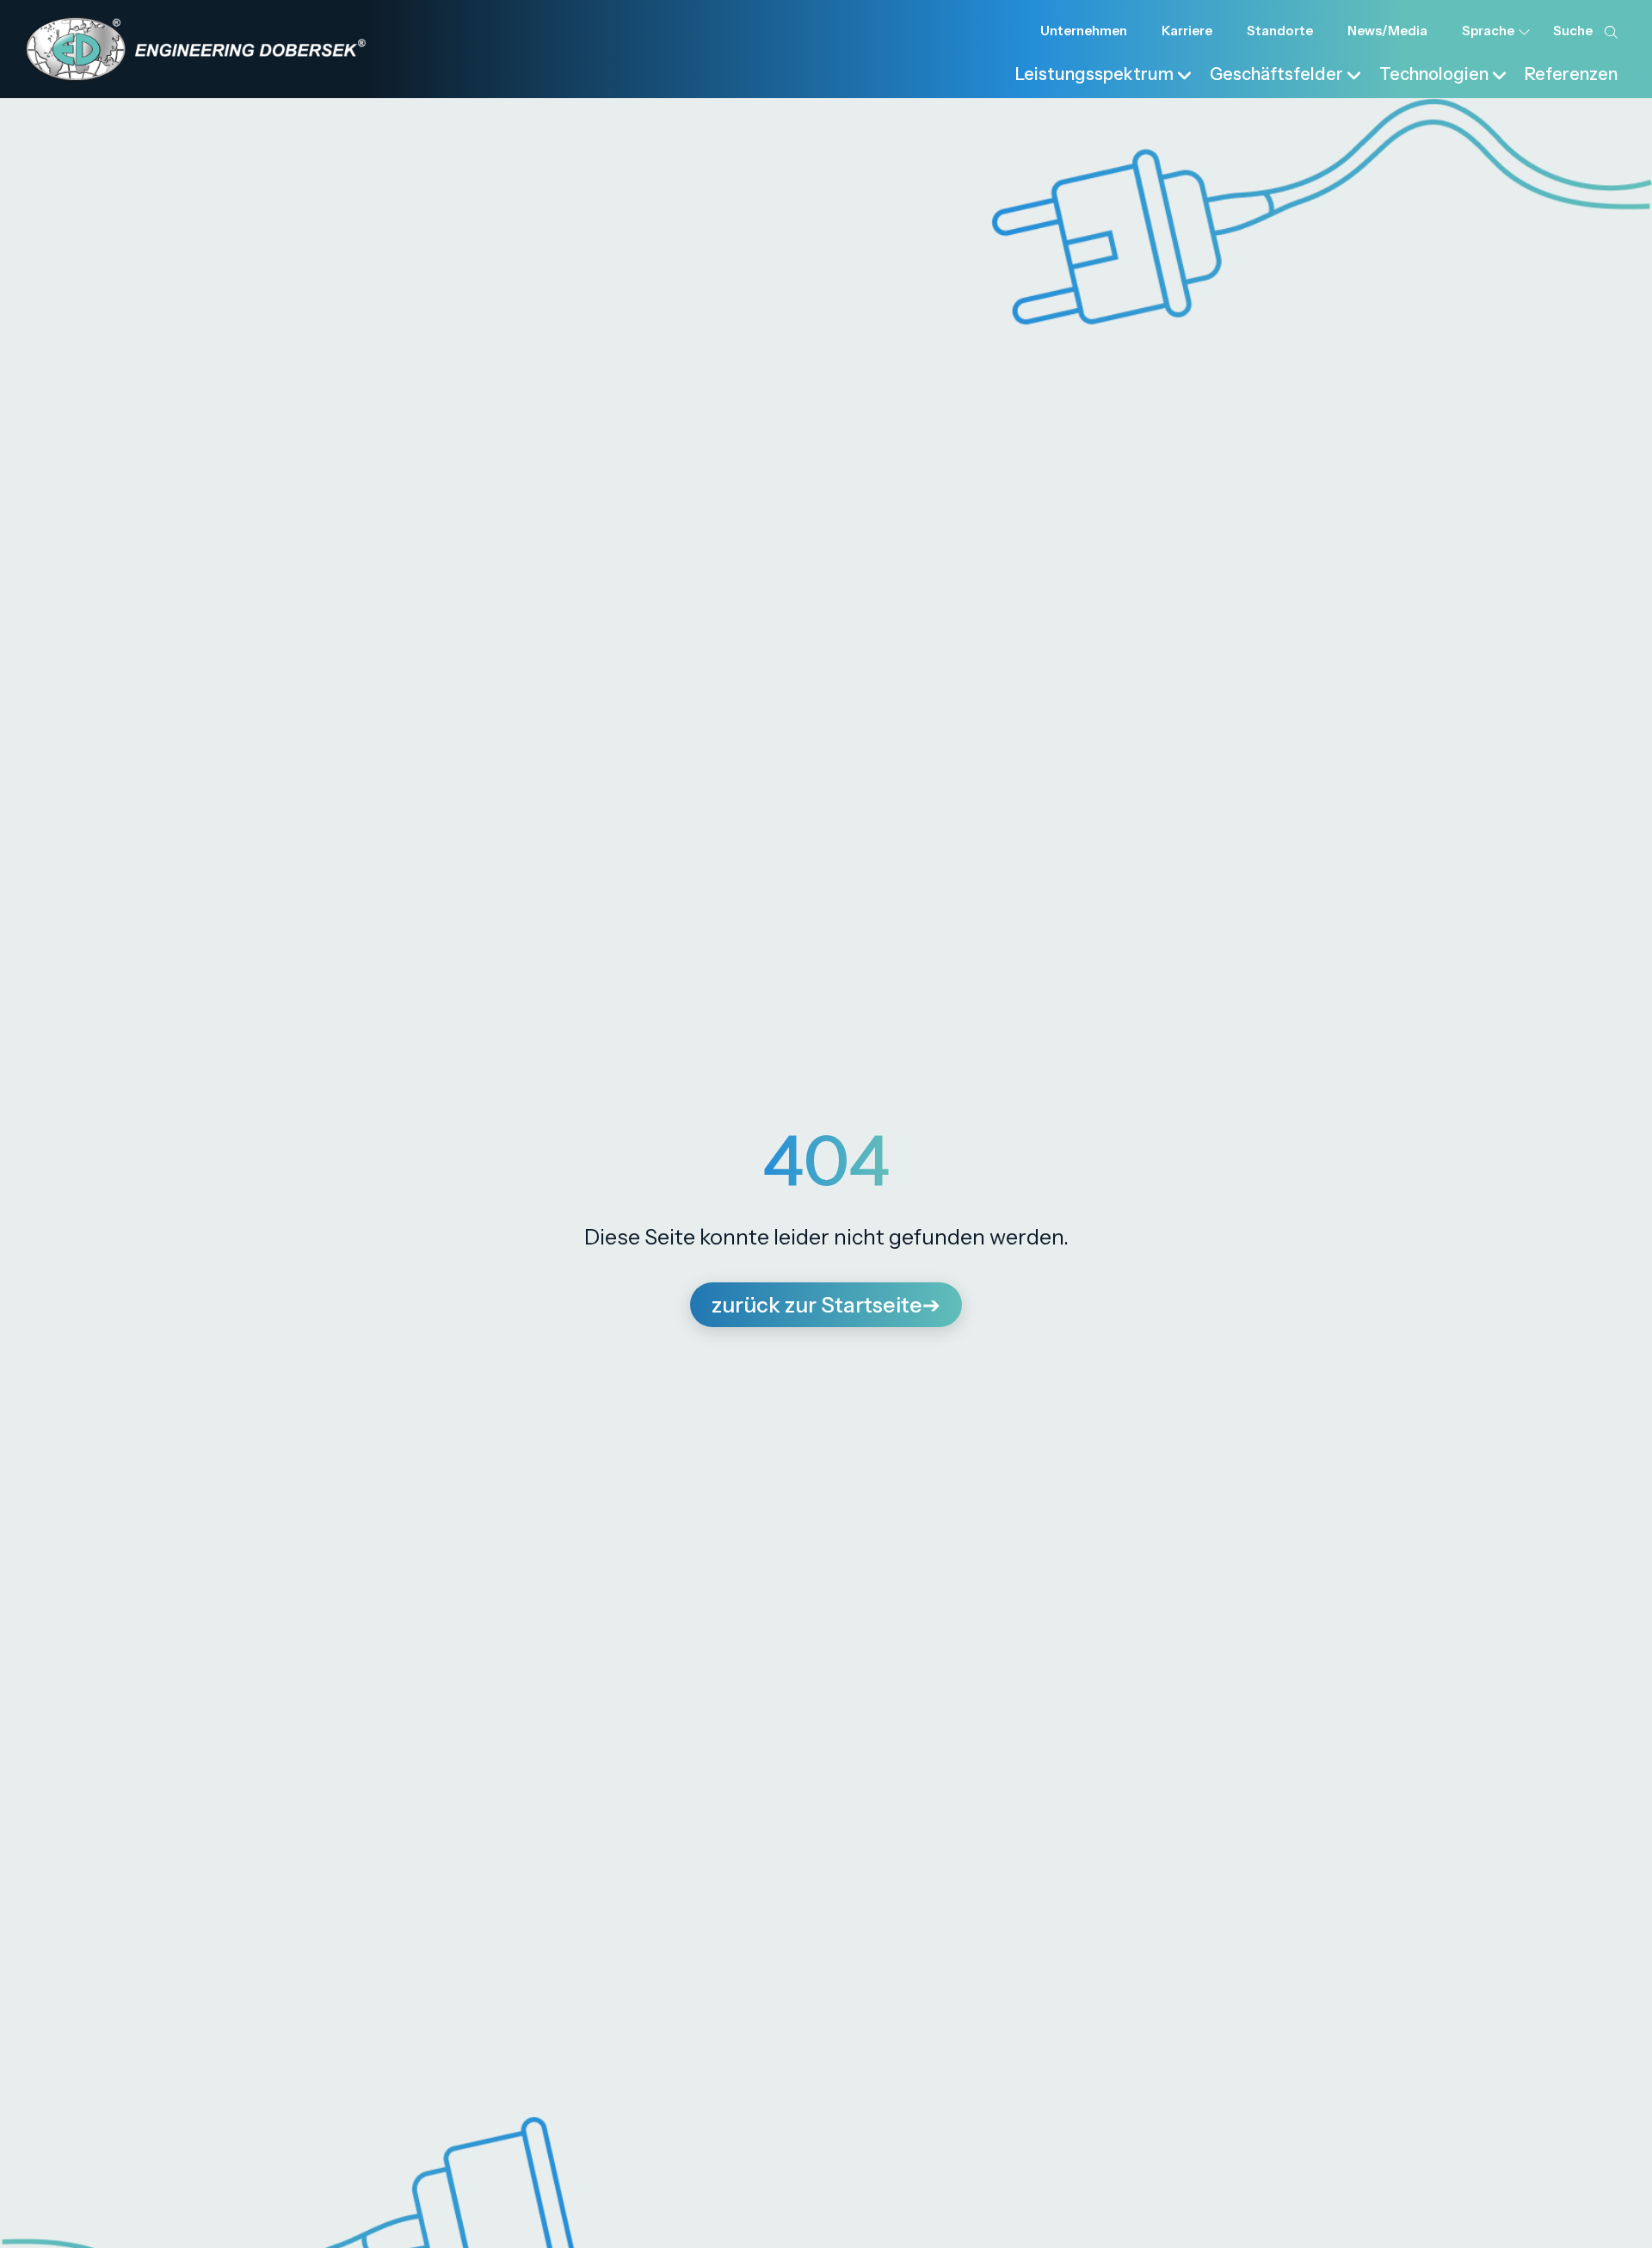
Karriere (1187, 31)
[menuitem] (1104, 72)
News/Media (1387, 31)
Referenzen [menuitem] (1571, 74)
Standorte (1280, 31)
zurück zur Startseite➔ (826, 1305)
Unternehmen (1084, 31)
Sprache (1488, 31)
